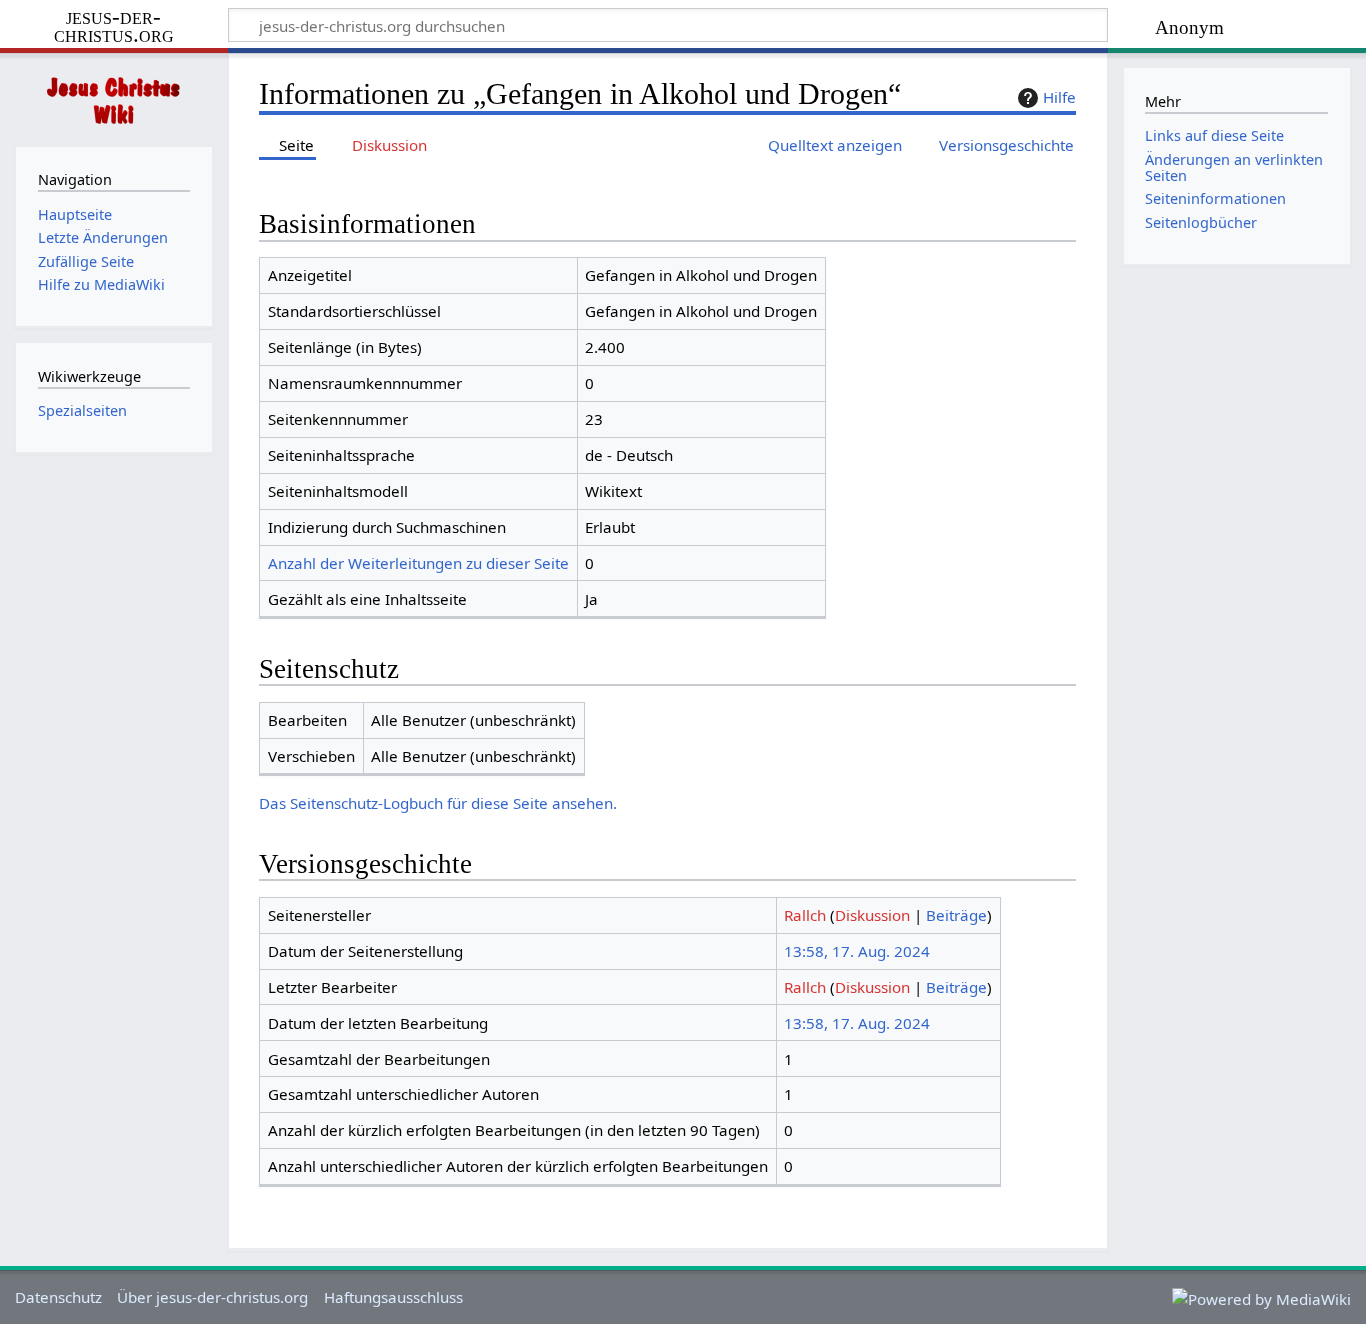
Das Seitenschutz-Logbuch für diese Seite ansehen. (438, 803)
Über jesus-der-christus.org (212, 1297)
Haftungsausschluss (393, 1297)
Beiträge (956, 915)
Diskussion (872, 915)
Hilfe (1059, 97)
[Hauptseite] (114, 97)
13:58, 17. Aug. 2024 (857, 951)
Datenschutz (58, 1297)
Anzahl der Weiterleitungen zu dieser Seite (418, 563)
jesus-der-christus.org (114, 26)
